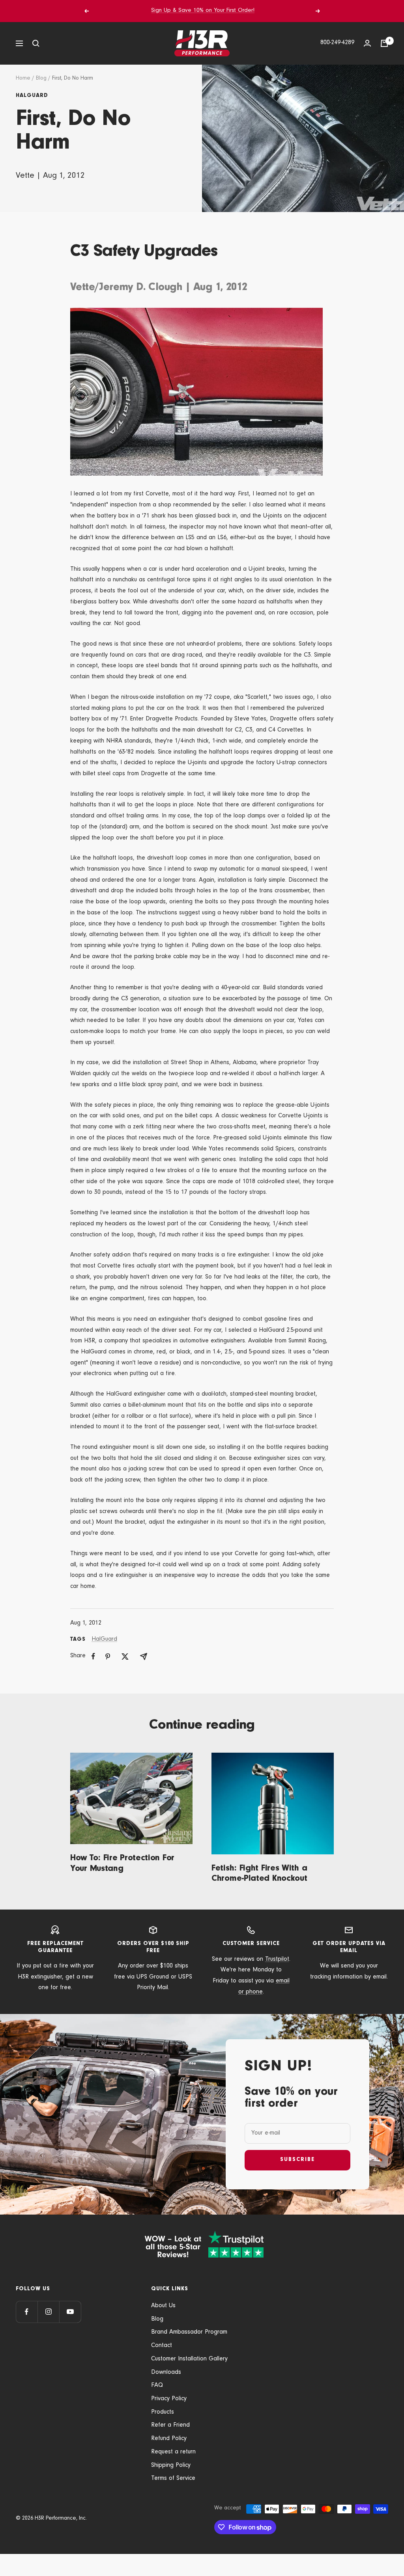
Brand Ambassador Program (189, 2332)
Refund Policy (169, 2439)
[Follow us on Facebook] (27, 2312)
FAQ (157, 2386)
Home (23, 79)
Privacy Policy (169, 2399)
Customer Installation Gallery (189, 2359)
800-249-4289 (337, 43)
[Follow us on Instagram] (48, 2312)
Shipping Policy (171, 2466)
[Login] (367, 43)
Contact (162, 2346)
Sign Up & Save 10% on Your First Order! (203, 11)
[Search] (36, 43)
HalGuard (32, 96)
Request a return (173, 2452)
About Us (163, 2306)
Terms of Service (173, 2479)
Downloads (166, 2373)
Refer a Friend (170, 2425)
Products (163, 2412)
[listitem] (93, 1656)
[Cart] (384, 43)
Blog (41, 79)
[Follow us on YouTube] (70, 2312)
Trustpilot (277, 1960)
